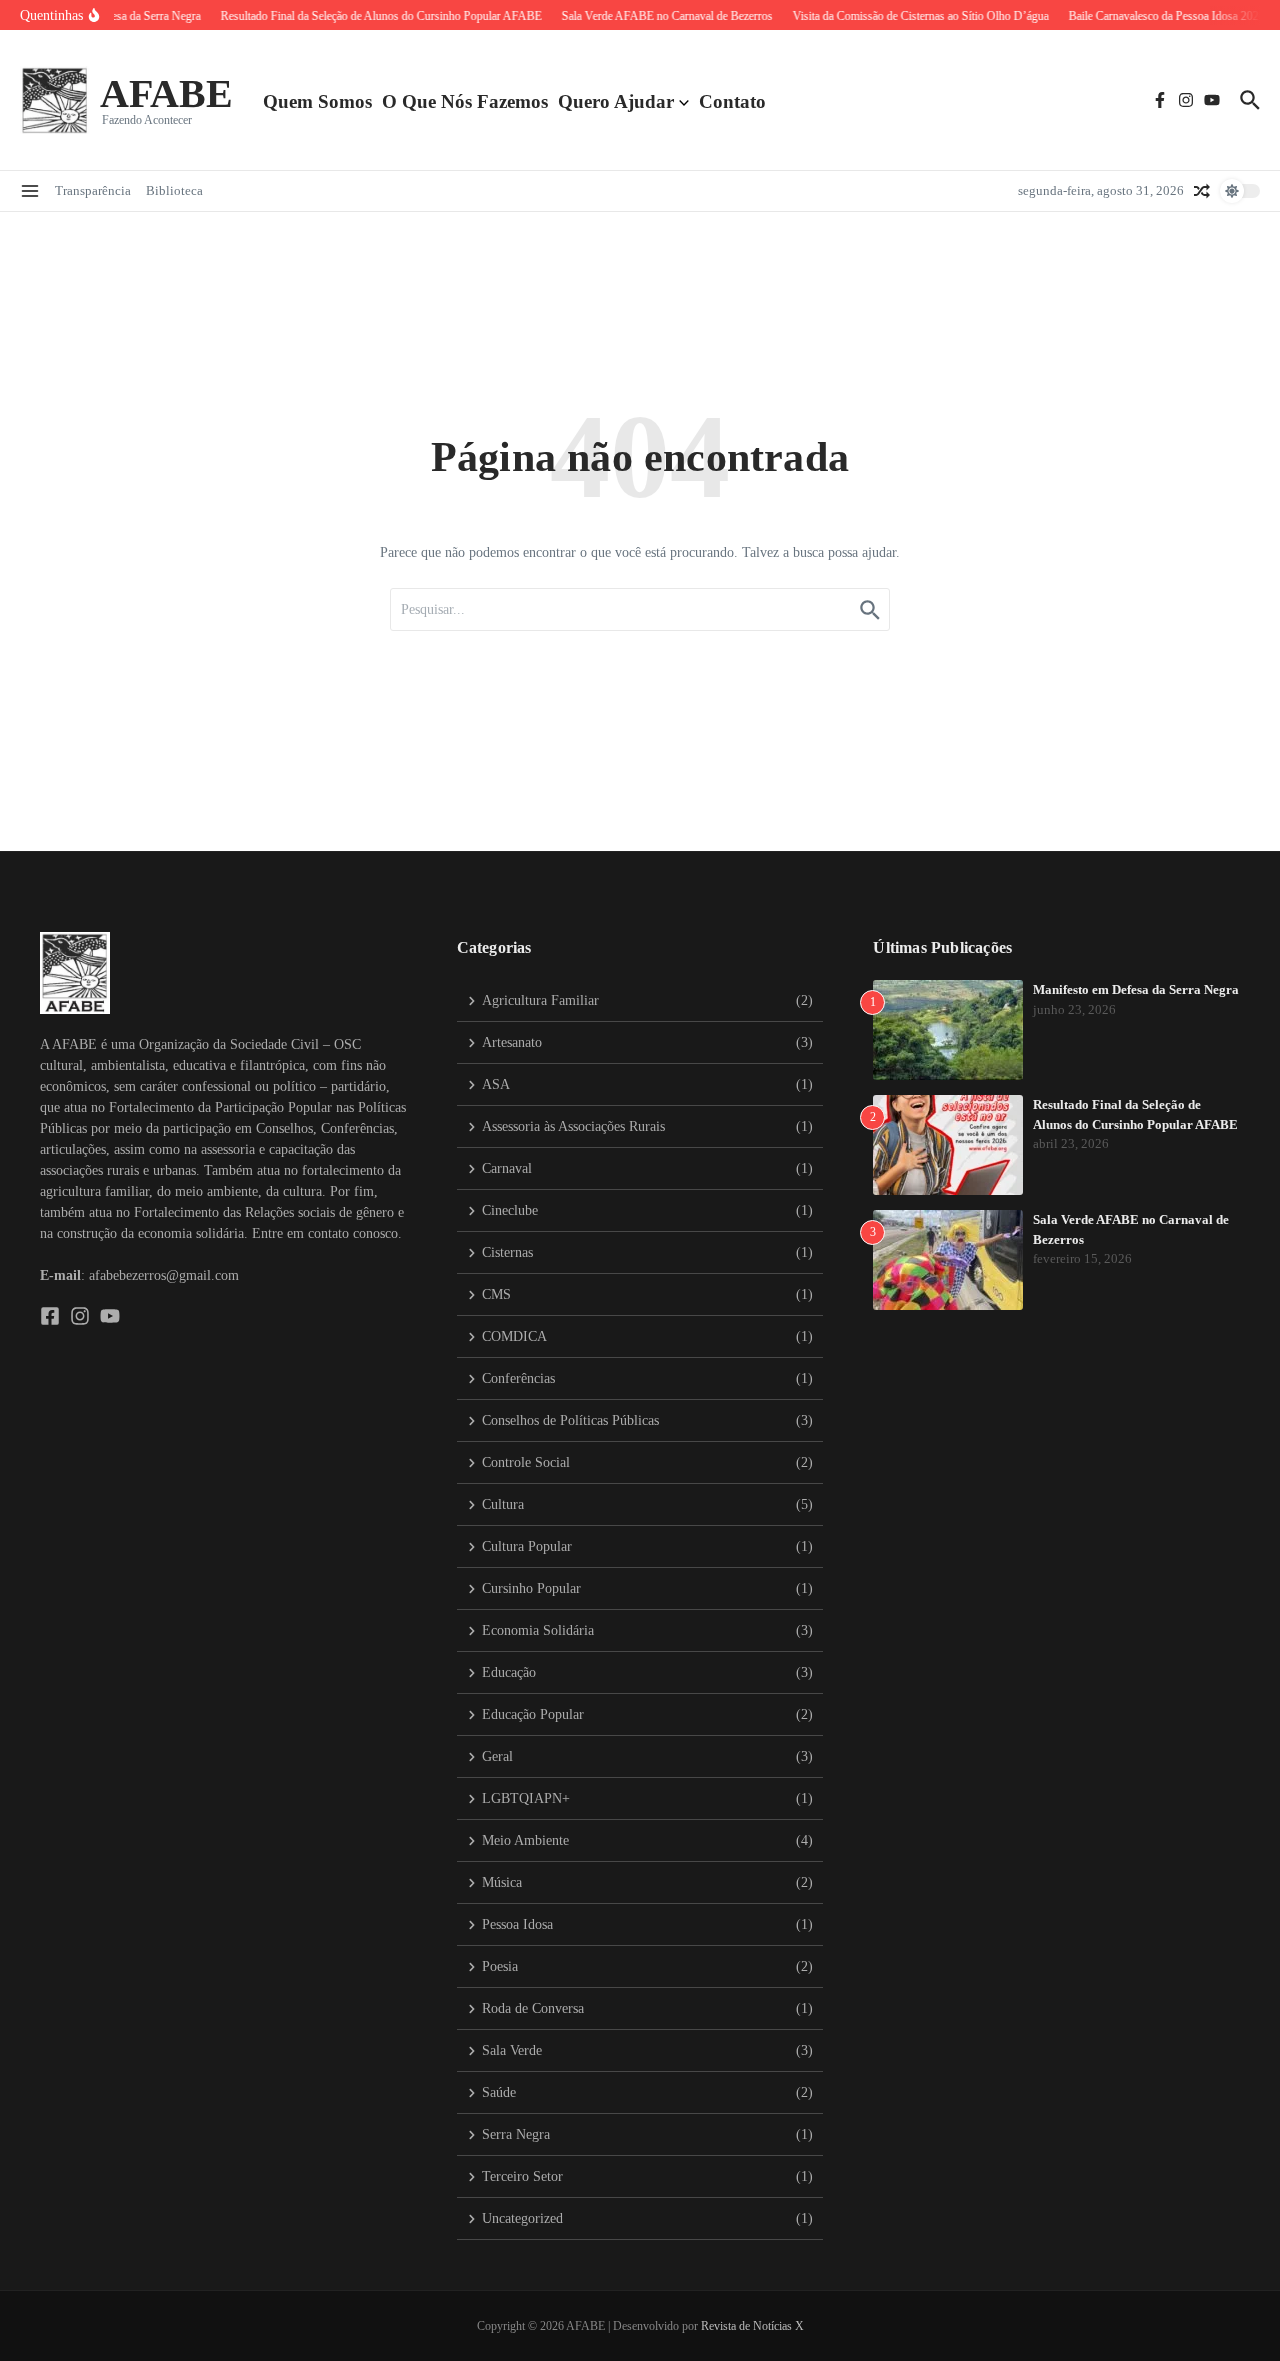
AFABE (166, 93)
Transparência (93, 190)
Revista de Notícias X (752, 2326)
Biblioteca (174, 190)
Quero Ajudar (616, 101)
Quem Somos (317, 101)
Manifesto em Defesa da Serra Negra (1136, 989)
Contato (732, 101)
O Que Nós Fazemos (465, 101)
